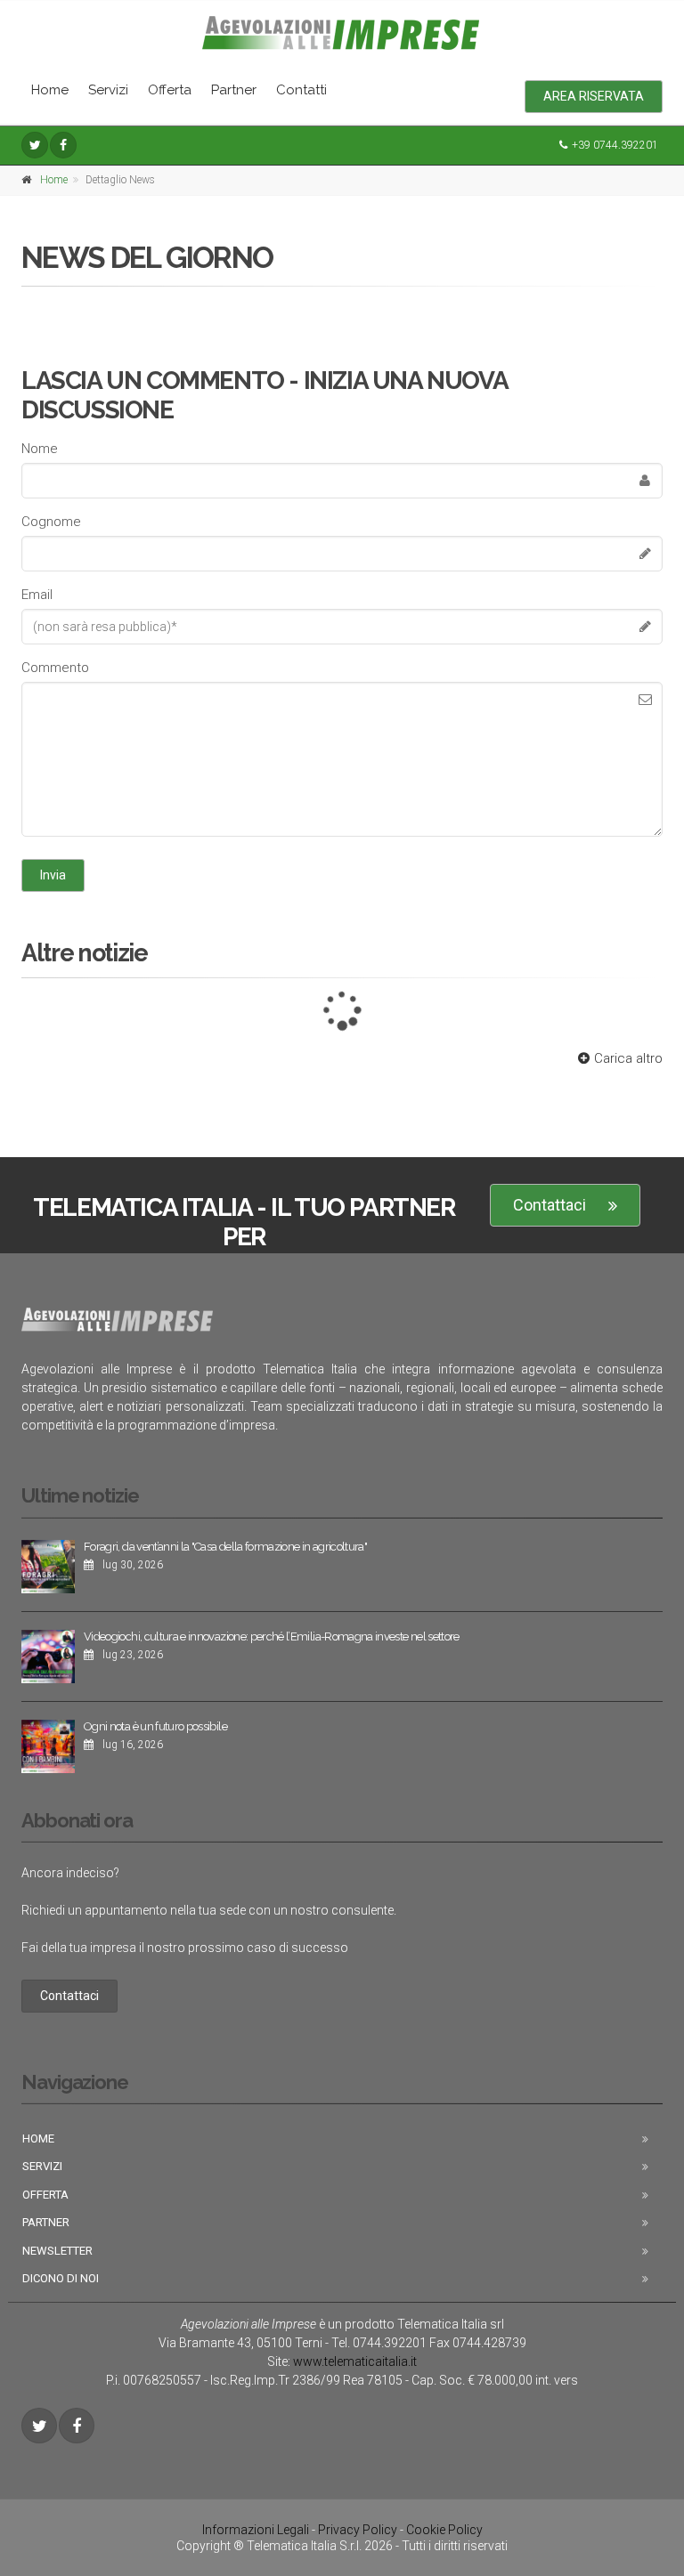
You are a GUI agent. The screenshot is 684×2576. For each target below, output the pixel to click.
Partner (234, 90)
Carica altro (628, 1058)
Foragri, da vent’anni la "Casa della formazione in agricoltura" (225, 1547)
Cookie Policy (444, 2530)
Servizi (108, 90)
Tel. (379, 2343)
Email (37, 595)
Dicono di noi (61, 2278)
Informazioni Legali (256, 2530)
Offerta (170, 90)
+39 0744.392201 (615, 145)
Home (50, 90)
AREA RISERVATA (594, 96)
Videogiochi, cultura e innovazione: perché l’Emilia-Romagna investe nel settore (272, 1636)
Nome (40, 449)
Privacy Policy (358, 2530)
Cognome (51, 522)
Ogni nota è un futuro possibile (155, 1726)
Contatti (301, 90)
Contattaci (550, 1205)
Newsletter (57, 2251)
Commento (55, 668)
